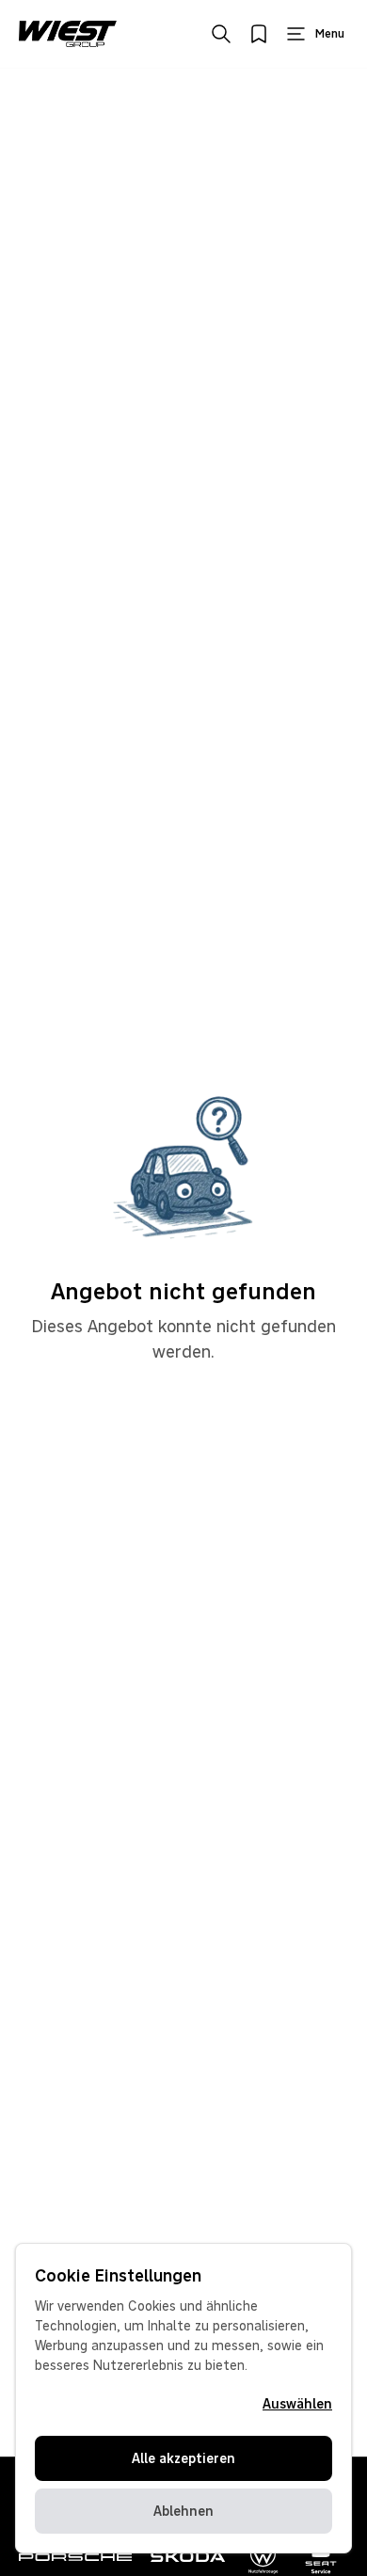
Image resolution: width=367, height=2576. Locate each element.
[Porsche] (75, 2557)
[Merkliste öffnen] (259, 34)
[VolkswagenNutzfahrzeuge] (263, 2558)
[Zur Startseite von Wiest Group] (68, 34)
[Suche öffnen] (221, 34)
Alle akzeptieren (183, 2458)
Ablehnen (183, 2511)
